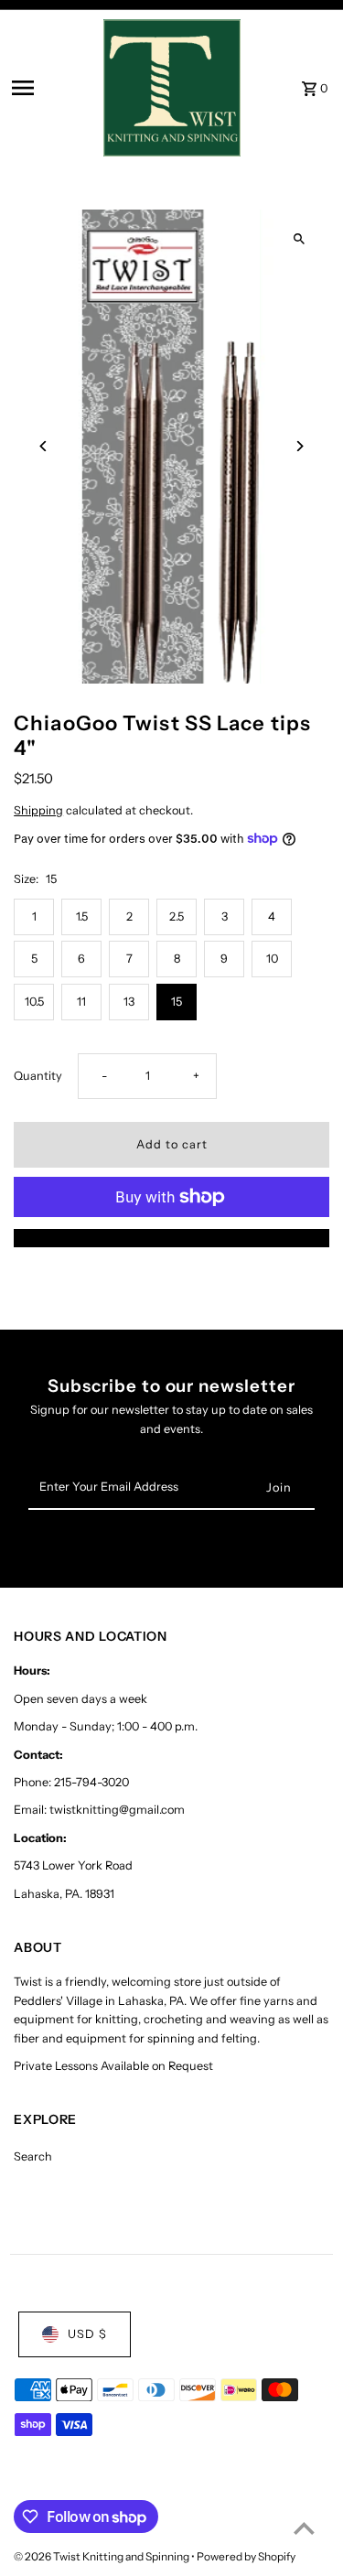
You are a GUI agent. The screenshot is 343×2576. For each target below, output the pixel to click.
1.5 (82, 916)
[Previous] (43, 446)
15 (177, 1002)
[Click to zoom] (300, 239)
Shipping (38, 810)
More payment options (171, 1238)
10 (272, 959)
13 (129, 1002)
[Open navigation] (52, 88)
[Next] (300, 446)
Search (33, 2156)
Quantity (38, 1076)
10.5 (34, 1002)
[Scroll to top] (304, 2528)
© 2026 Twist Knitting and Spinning (102, 2556)
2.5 (177, 916)
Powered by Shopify (246, 2556)
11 (81, 1002)
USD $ (87, 2334)
